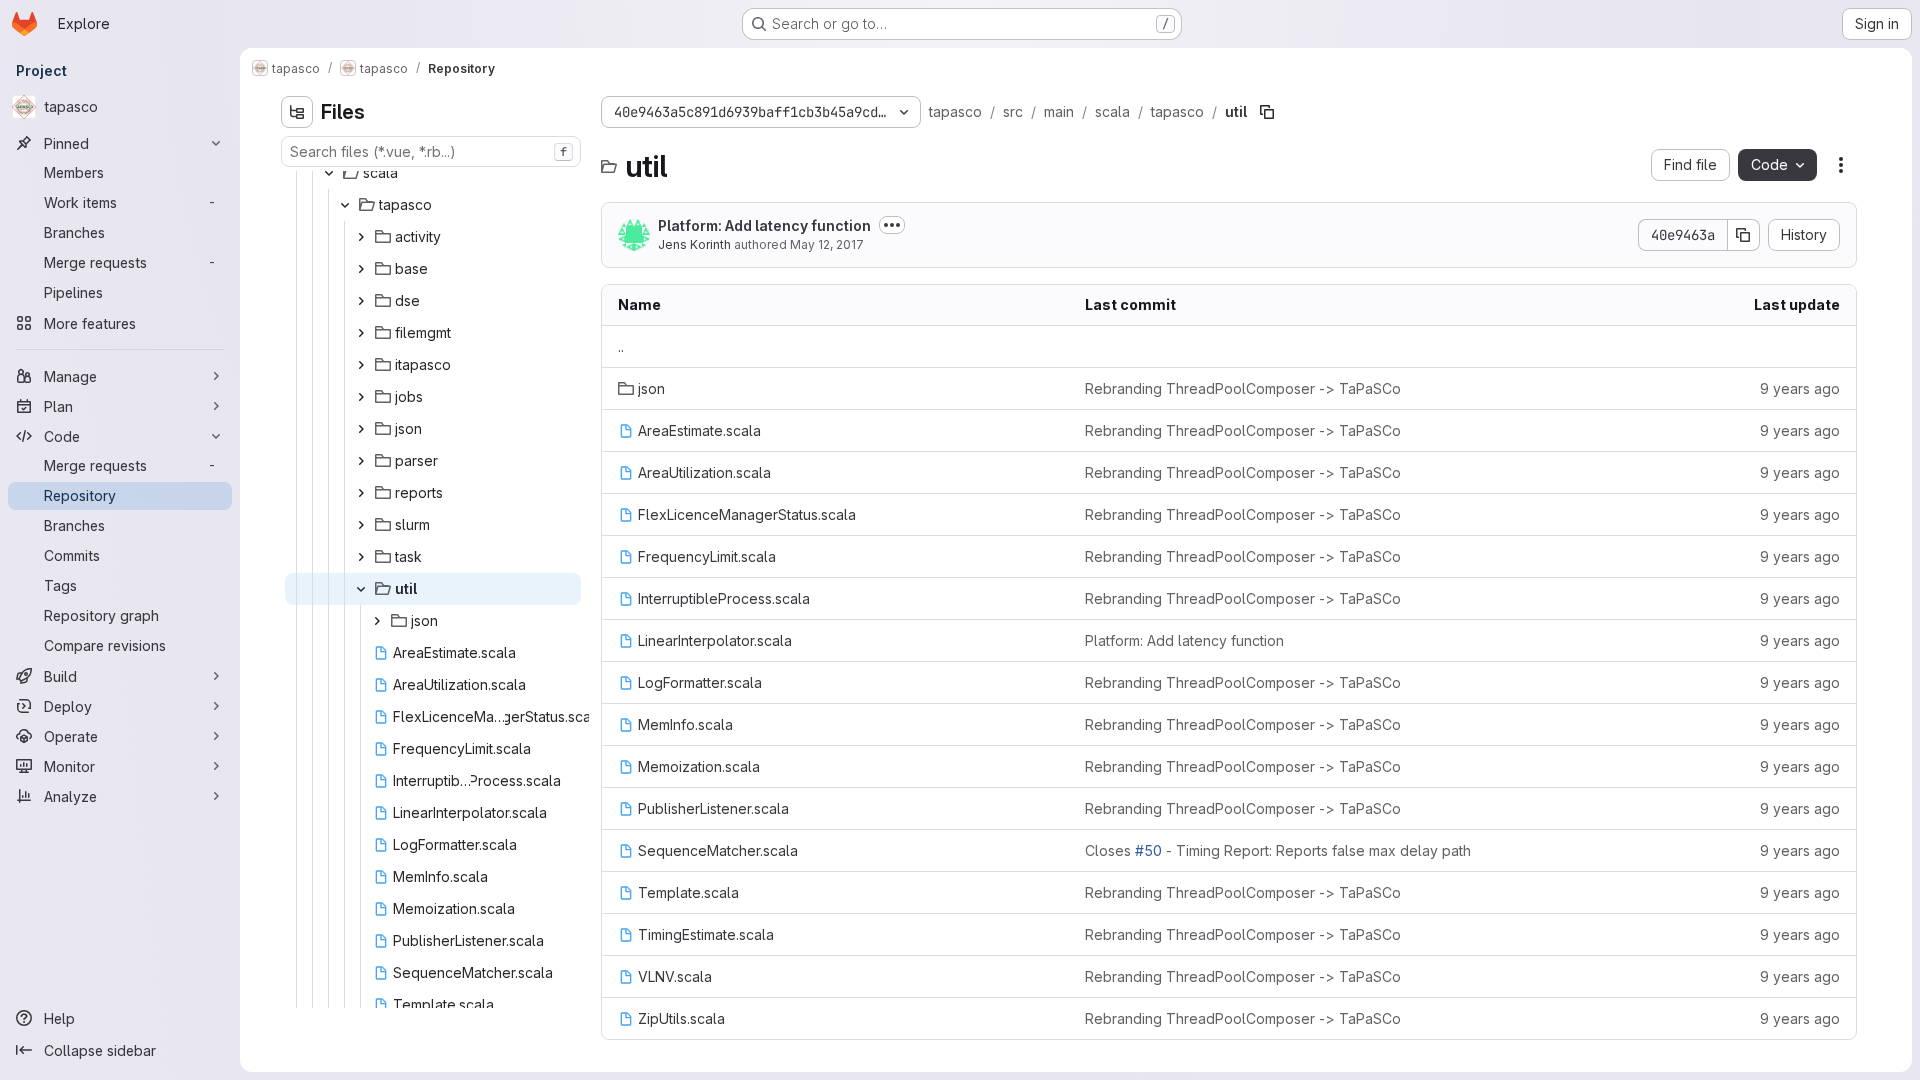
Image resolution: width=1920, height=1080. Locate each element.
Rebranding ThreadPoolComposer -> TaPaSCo (1243, 388)
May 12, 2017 (827, 244)
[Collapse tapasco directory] (345, 205)
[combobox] (431, 151)
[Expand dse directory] (361, 301)
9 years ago (1800, 388)
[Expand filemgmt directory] (361, 333)
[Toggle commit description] (892, 225)
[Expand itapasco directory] (361, 365)
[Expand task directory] (361, 557)
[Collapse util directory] (361, 589)
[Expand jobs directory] (361, 397)
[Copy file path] (1267, 112)
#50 (1148, 850)
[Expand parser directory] (361, 461)
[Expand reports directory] (361, 493)
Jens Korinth (694, 244)
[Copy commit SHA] (1744, 235)
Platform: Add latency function (764, 225)
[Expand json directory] (361, 429)
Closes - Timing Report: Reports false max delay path (1278, 850)
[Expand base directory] (361, 269)
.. (621, 346)
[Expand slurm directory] (361, 525)
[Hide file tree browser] (297, 112)
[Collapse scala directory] (329, 173)
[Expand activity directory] (361, 237)
